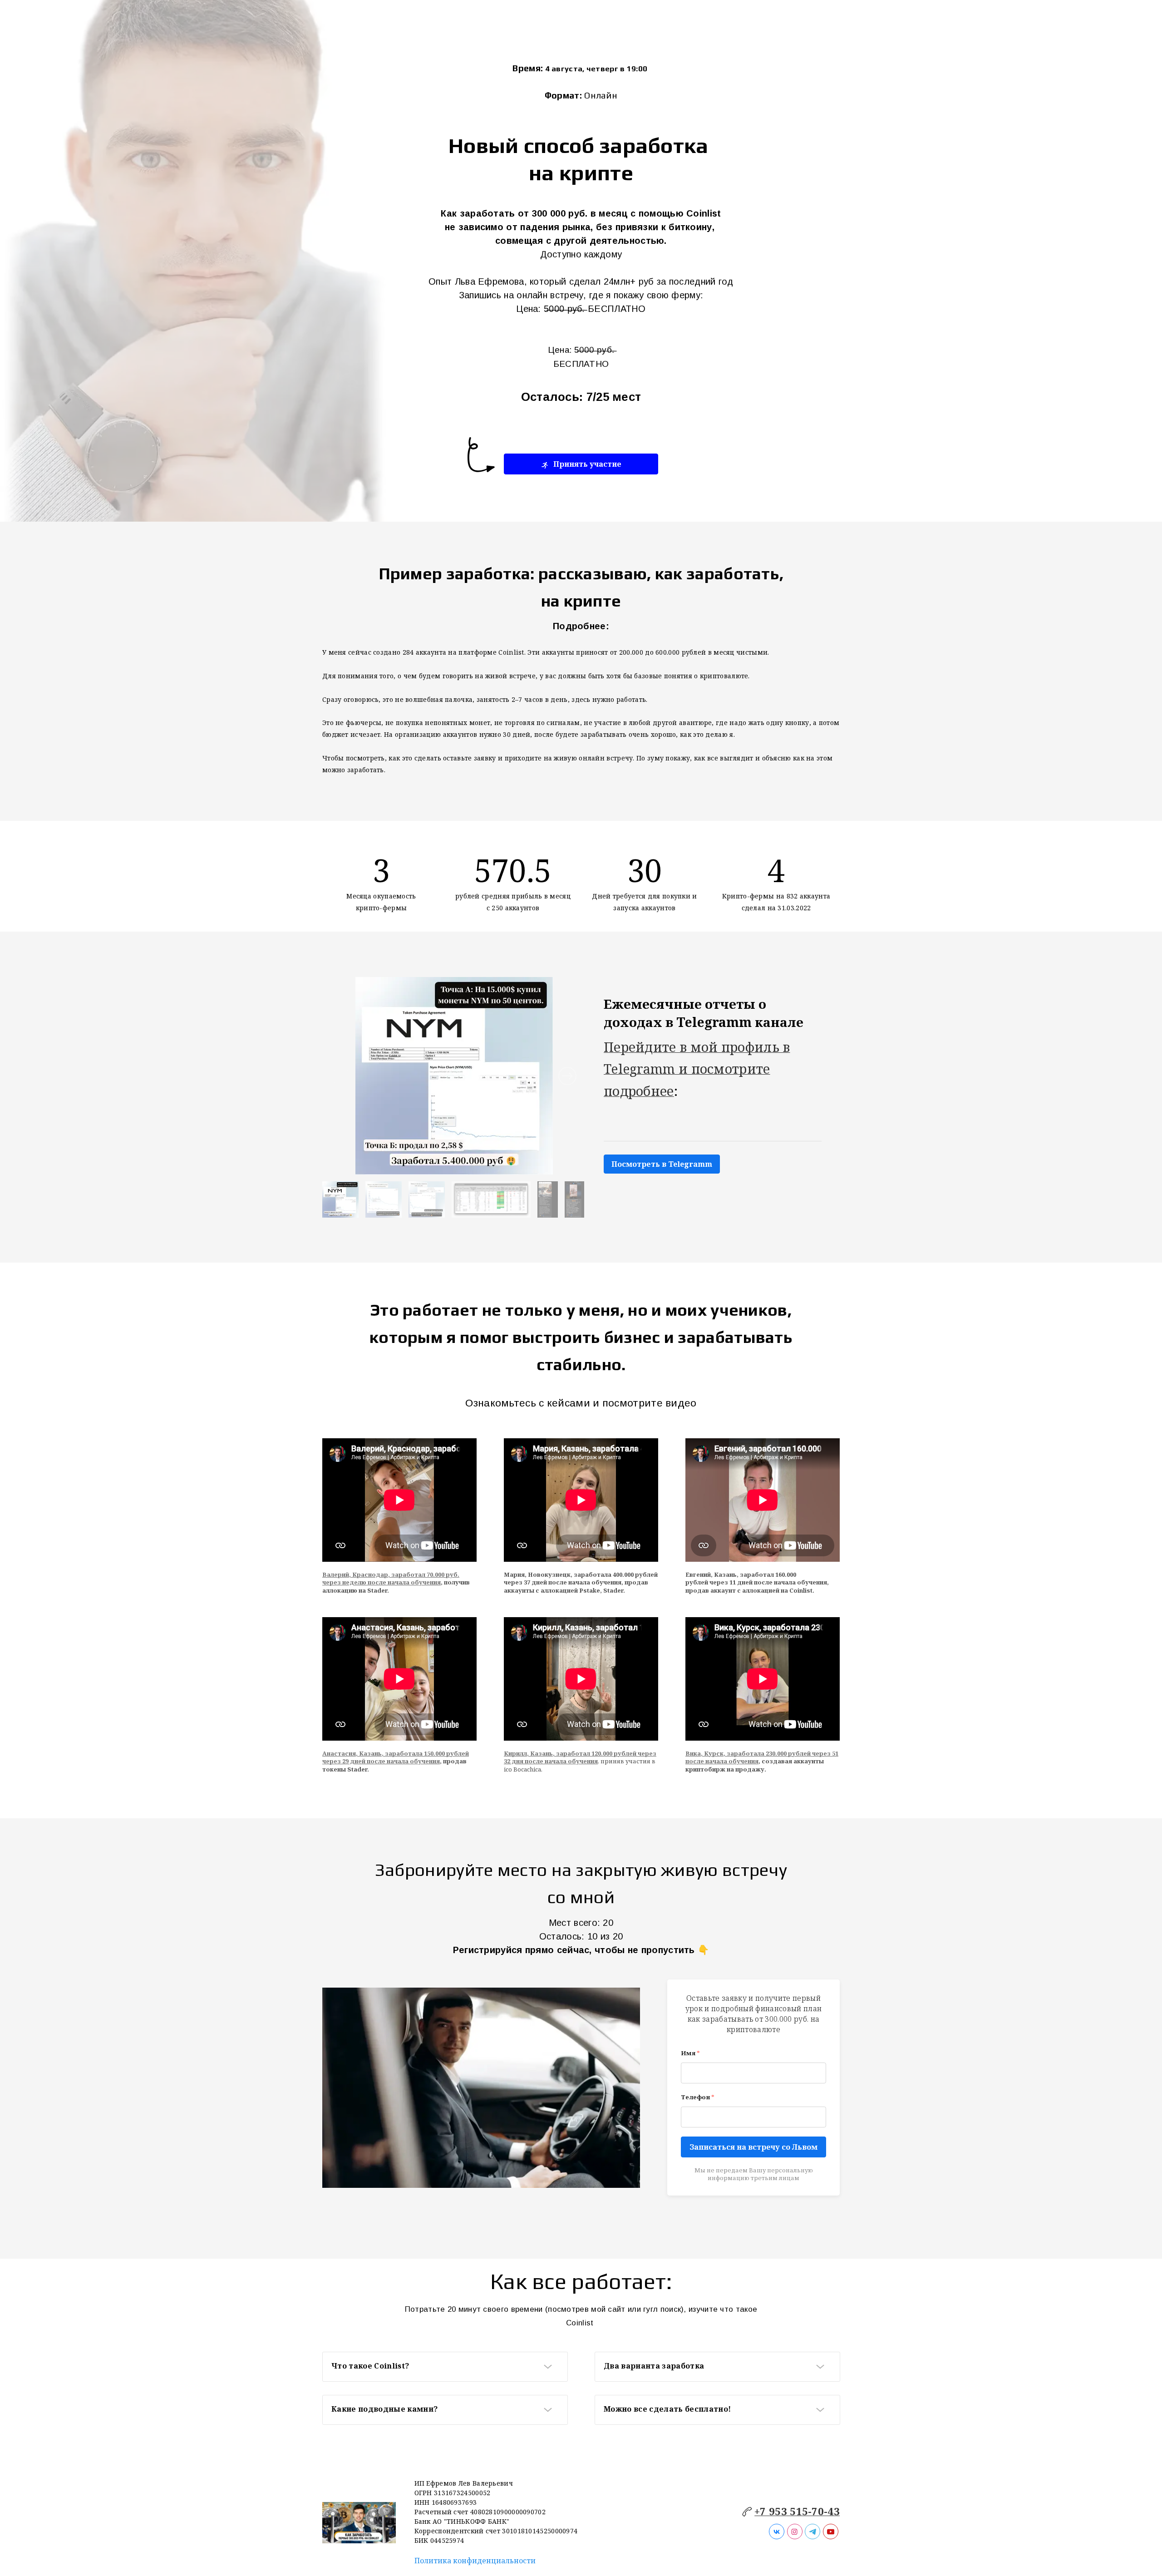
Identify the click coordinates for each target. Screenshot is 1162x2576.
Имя (690, 2053)
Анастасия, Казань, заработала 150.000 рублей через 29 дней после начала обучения (396, 1757)
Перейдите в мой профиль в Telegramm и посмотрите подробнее (697, 1069)
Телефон (698, 2097)
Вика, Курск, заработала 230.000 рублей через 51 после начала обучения (762, 1757)
